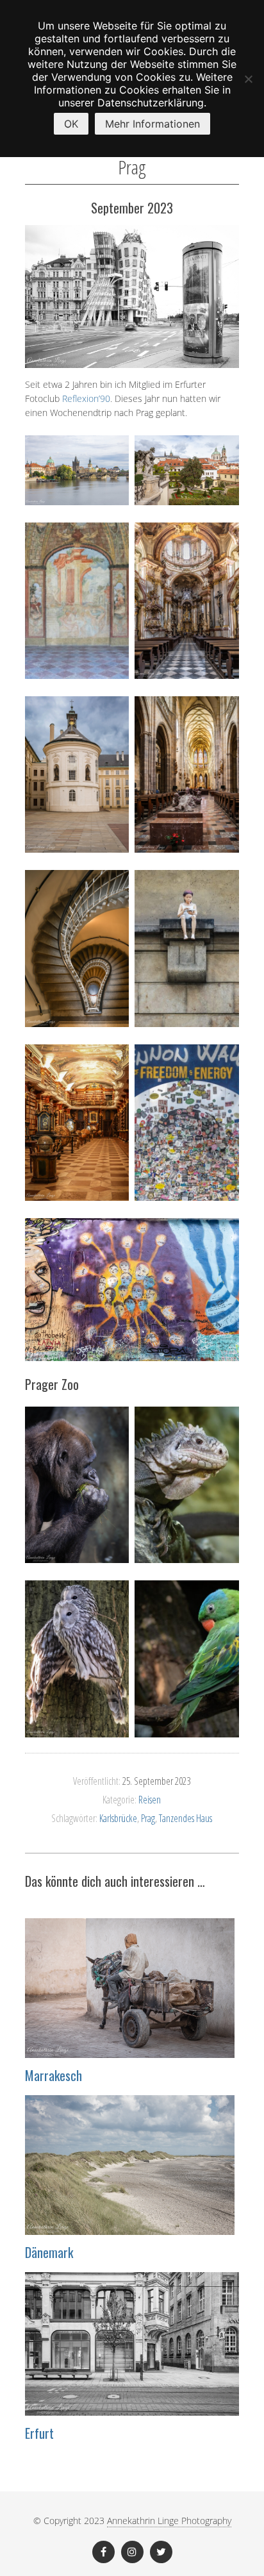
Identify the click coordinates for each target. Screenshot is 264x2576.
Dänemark (49, 2252)
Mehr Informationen (153, 124)
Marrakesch (54, 2075)
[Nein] (248, 79)
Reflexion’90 (86, 398)
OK (71, 124)
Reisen (150, 1800)
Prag (148, 1818)
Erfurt (39, 2433)
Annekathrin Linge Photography (169, 2521)
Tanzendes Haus (186, 1818)
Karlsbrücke (118, 1818)
